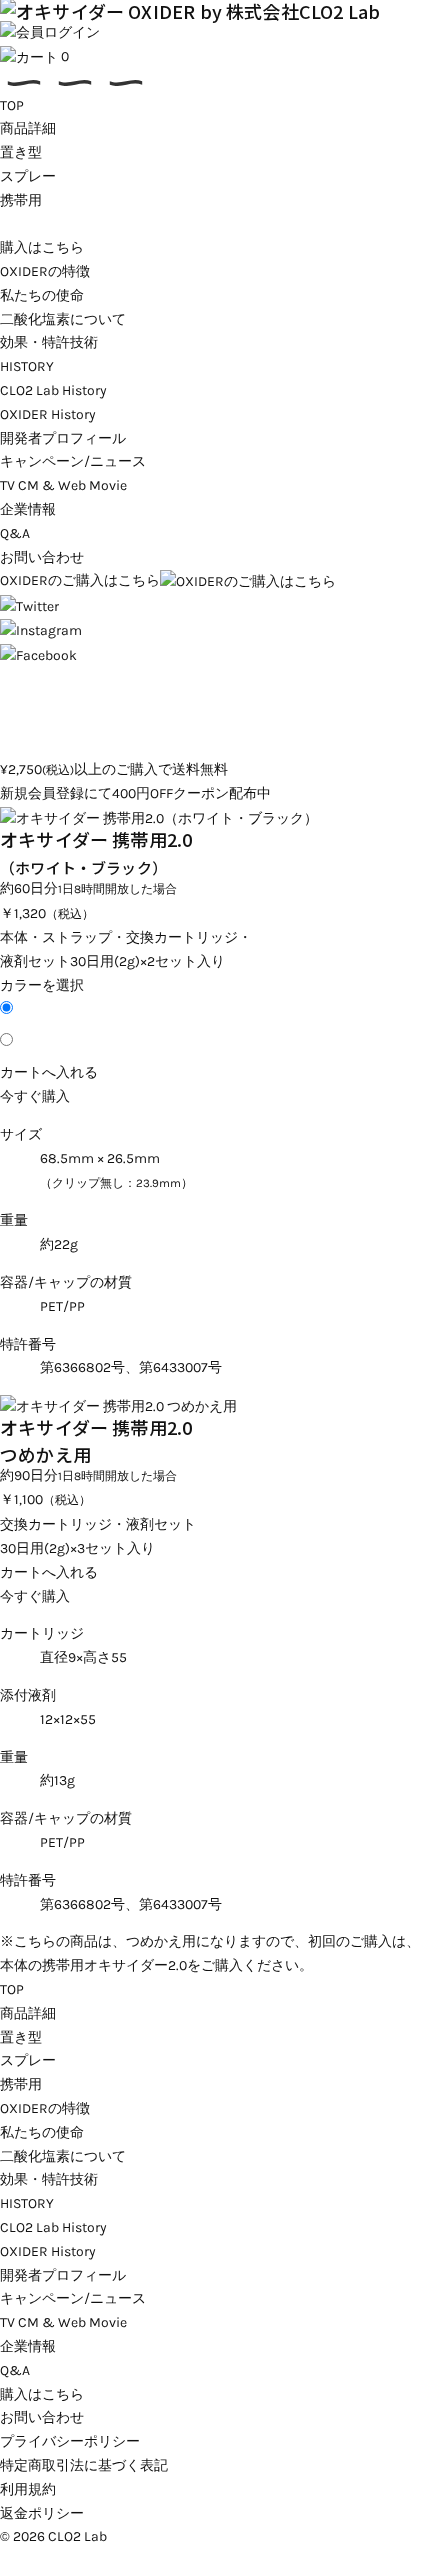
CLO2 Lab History (53, 390)
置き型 (21, 152)
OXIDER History (48, 414)
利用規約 (28, 2489)
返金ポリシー (42, 2513)
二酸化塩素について (63, 319)
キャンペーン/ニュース (73, 461)
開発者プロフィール (63, 438)
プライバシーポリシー (70, 2441)
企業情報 (28, 509)
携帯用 (21, 200)
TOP (12, 105)
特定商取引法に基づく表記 (84, 2465)
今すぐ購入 (35, 1096)
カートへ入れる (49, 1072)
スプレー (28, 176)
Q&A (15, 533)
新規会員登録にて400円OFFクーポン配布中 (135, 793)
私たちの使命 (42, 295)
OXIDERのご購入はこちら (80, 580)
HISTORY (27, 366)
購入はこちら (42, 247)
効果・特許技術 (49, 342)
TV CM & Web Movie (63, 485)
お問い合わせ (42, 557)
